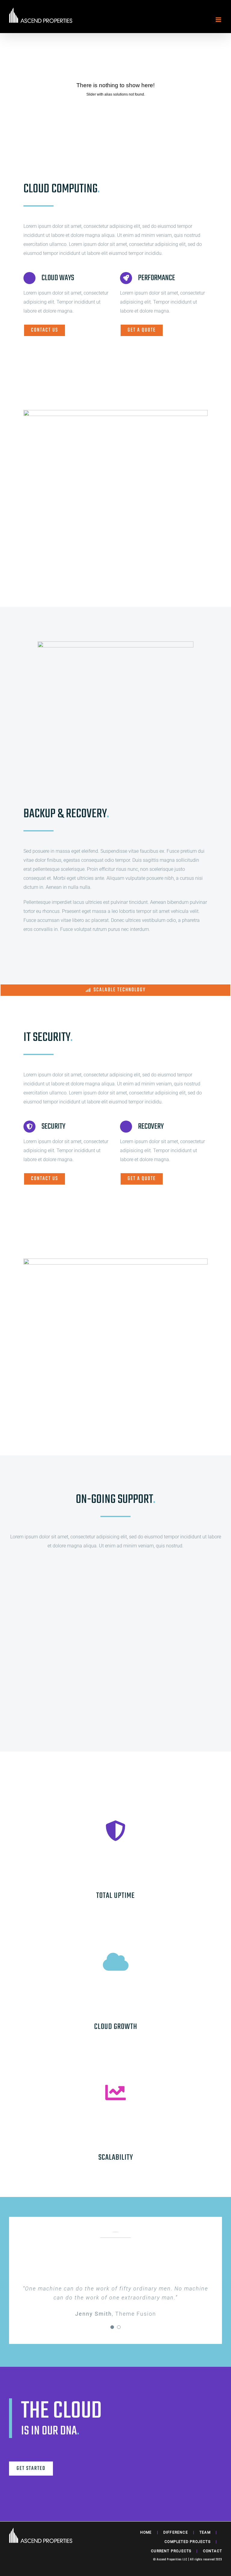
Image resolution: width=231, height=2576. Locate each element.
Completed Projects (188, 2542)
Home (146, 2532)
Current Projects (171, 2551)
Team (205, 2532)
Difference (176, 2532)
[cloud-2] (115, 1261)
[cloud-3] (115, 412)
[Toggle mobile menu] (219, 20)
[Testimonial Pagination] (112, 2327)
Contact (213, 2551)
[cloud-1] (115, 644)
